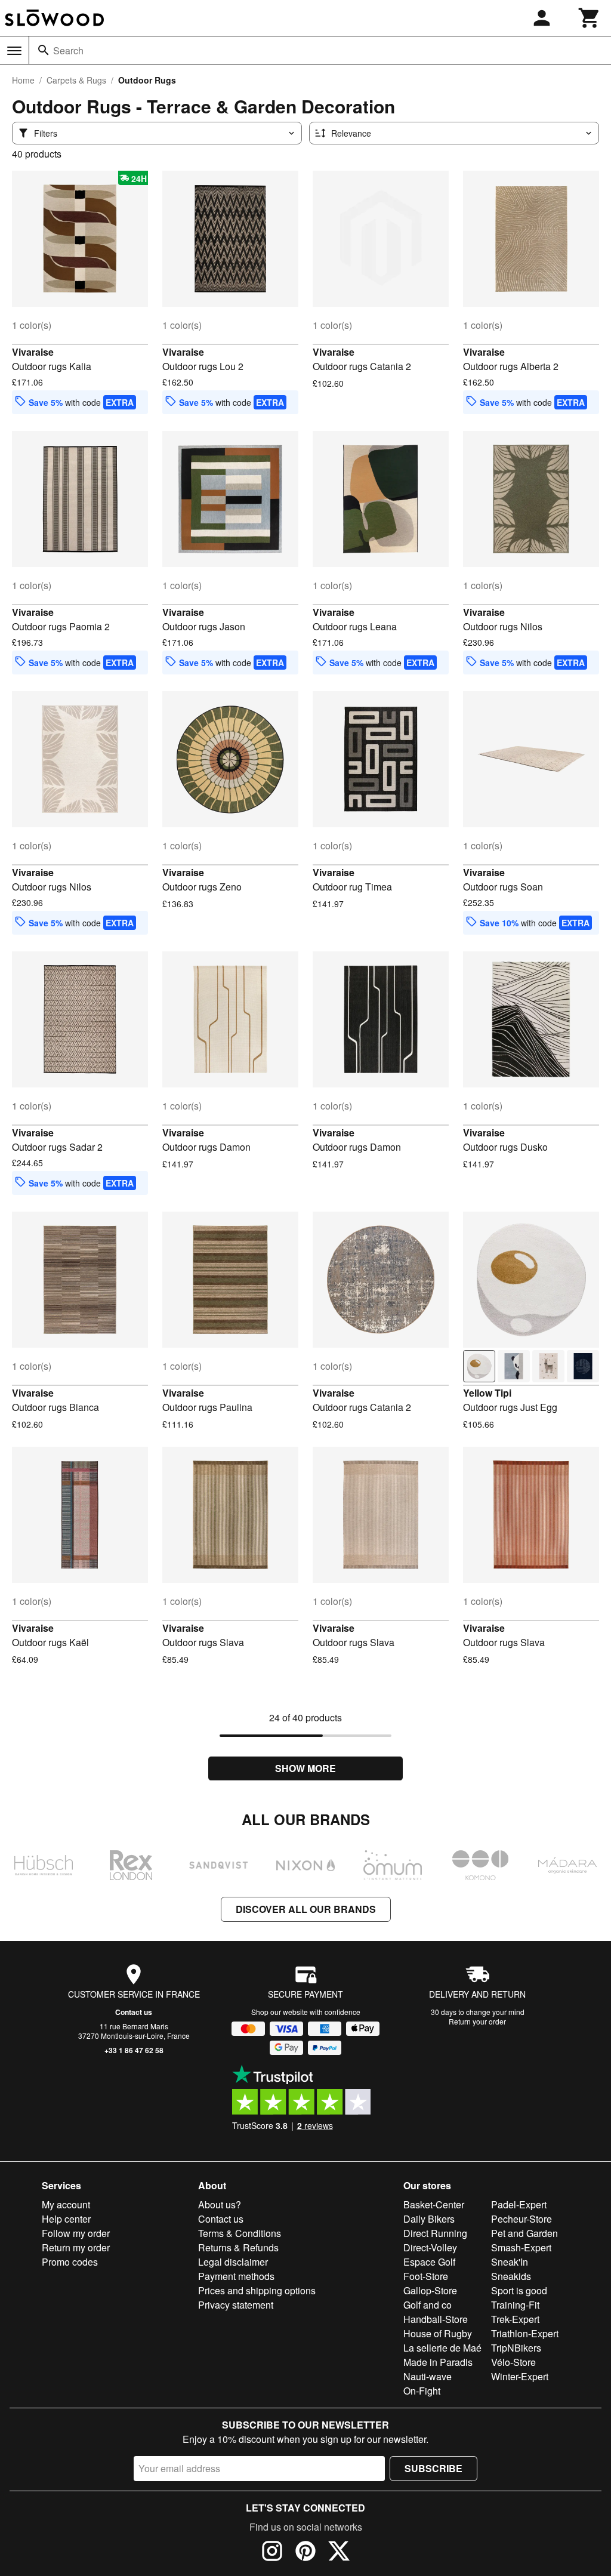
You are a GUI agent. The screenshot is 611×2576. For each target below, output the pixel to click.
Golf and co (428, 2305)
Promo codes (70, 2262)
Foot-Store (426, 2276)
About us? (220, 2204)
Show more (305, 1768)
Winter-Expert (520, 2376)
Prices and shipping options (257, 2290)
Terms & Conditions (240, 2233)
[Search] (44, 50)
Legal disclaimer (233, 2262)
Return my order (76, 2247)
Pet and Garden (524, 2233)
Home (23, 80)
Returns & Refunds (238, 2247)
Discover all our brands (306, 1909)
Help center (66, 2219)
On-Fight (422, 2391)
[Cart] (590, 18)
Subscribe (433, 2468)
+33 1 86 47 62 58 (134, 2050)
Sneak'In (510, 2262)
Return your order (477, 2021)
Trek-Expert (515, 2319)
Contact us (134, 2012)
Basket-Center (434, 2204)
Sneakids (511, 2276)
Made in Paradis (438, 2362)
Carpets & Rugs (76, 80)
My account (66, 2204)
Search (68, 50)
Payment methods (236, 2276)
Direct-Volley (430, 2247)
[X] (339, 2553)
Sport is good (519, 2290)
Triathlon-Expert (525, 2333)
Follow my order (76, 2233)
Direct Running (435, 2233)
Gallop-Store (430, 2290)
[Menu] (14, 51)
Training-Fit (515, 2305)
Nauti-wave (428, 2376)
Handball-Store (436, 2319)
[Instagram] (272, 2553)
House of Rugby (438, 2333)
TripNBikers (516, 2348)
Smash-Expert (521, 2247)
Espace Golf (429, 2262)
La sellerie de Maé (442, 2348)
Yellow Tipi (487, 1393)
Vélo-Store (513, 2362)
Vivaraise (33, 352)
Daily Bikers (429, 2219)
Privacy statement (236, 2305)
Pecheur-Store (521, 2219)
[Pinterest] (305, 2553)
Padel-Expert (519, 2204)
